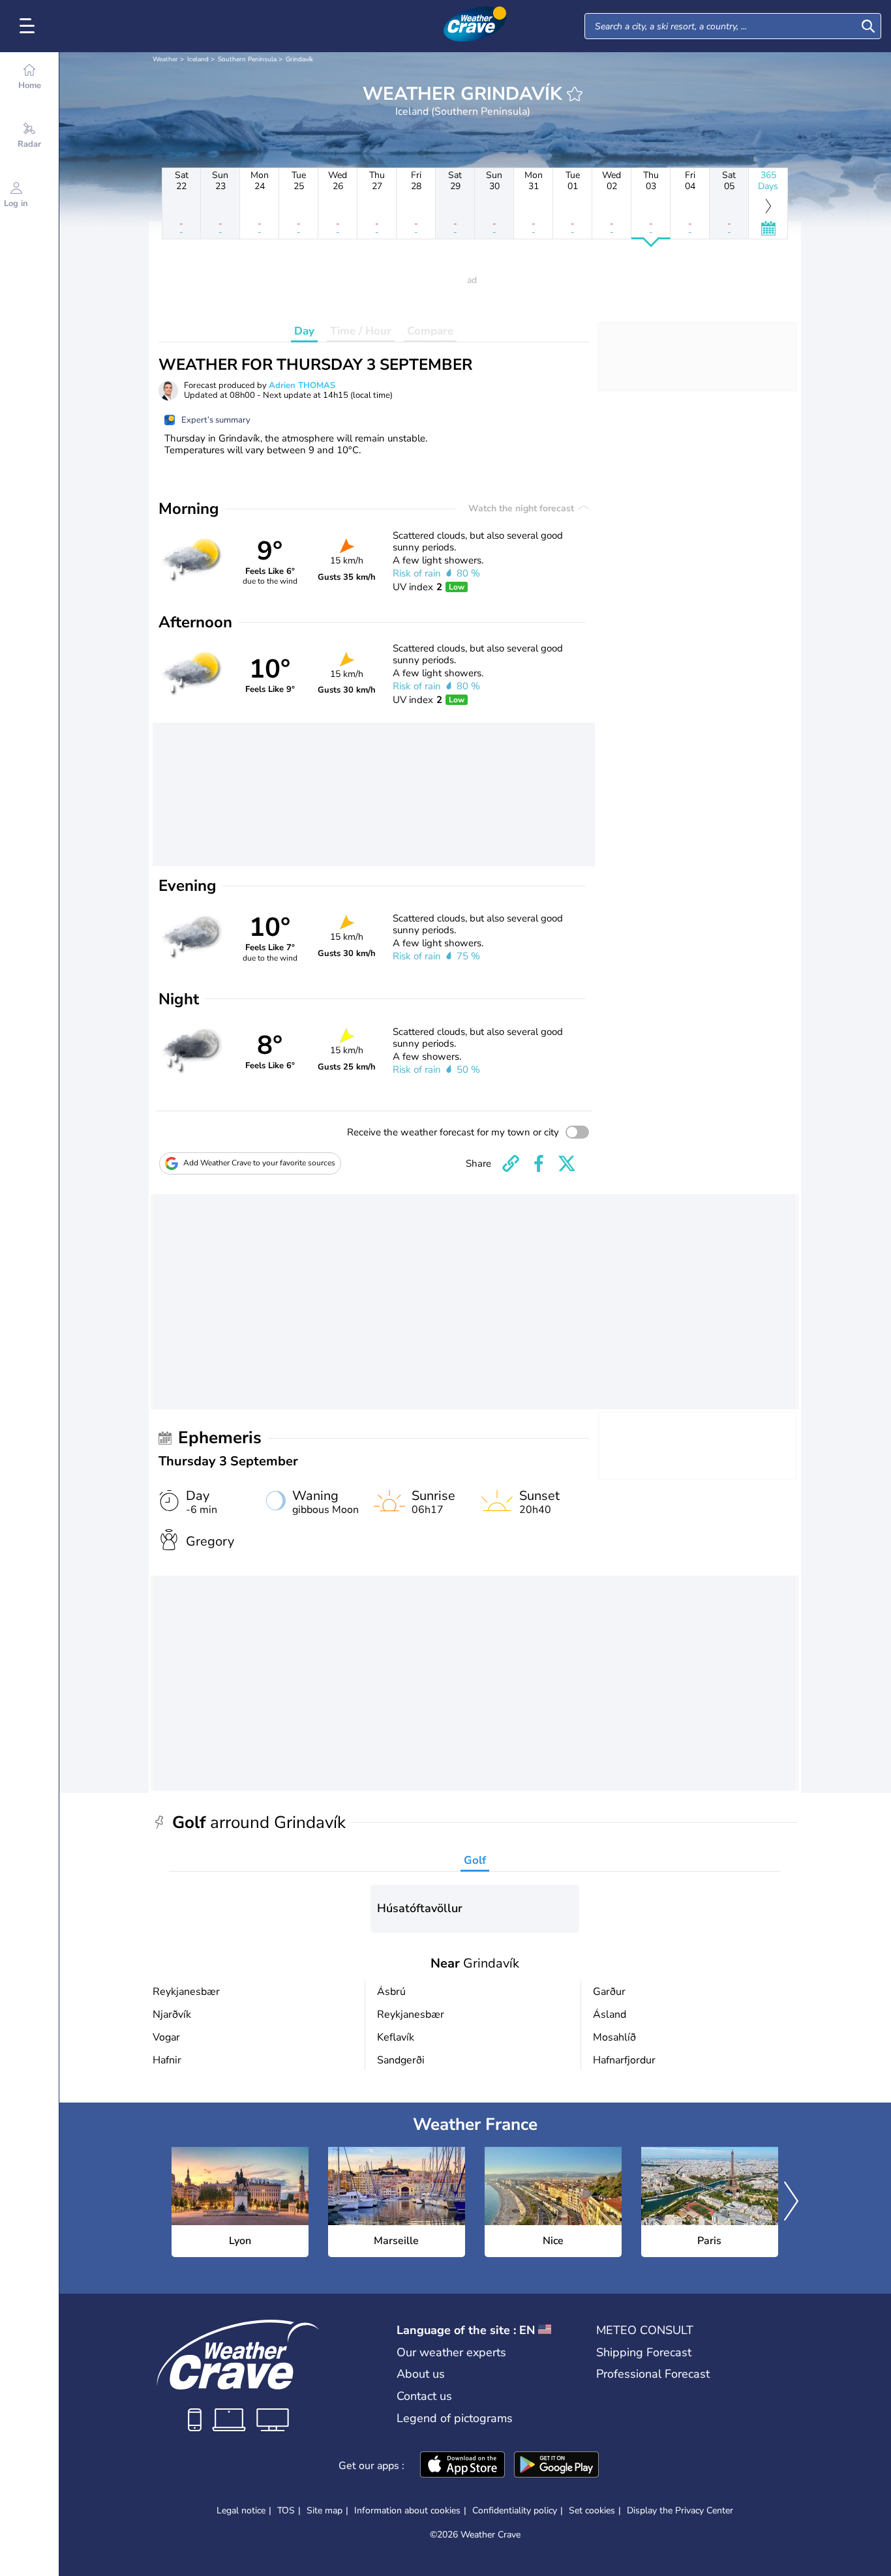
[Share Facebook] (539, 1163)
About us (421, 2374)
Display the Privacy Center (680, 2511)
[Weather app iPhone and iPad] (462, 2466)
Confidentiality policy (515, 2510)
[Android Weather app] (556, 2466)
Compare (430, 331)
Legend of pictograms (455, 2418)
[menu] (29, 26)
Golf (475, 1860)
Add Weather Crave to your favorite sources (259, 1163)
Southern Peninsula (247, 59)
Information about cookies (407, 2510)
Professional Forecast (653, 2374)
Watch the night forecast (522, 508)
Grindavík (299, 59)
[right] (791, 2202)
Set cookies (592, 2511)
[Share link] (511, 1163)
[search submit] (868, 26)
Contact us (424, 2396)
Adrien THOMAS (302, 385)
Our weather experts (451, 2352)
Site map (325, 2510)
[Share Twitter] (567, 1163)
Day (304, 331)
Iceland (198, 59)
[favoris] (575, 94)
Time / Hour (361, 331)
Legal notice (241, 2510)
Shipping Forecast (644, 2352)
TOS (286, 2510)
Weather (165, 59)
